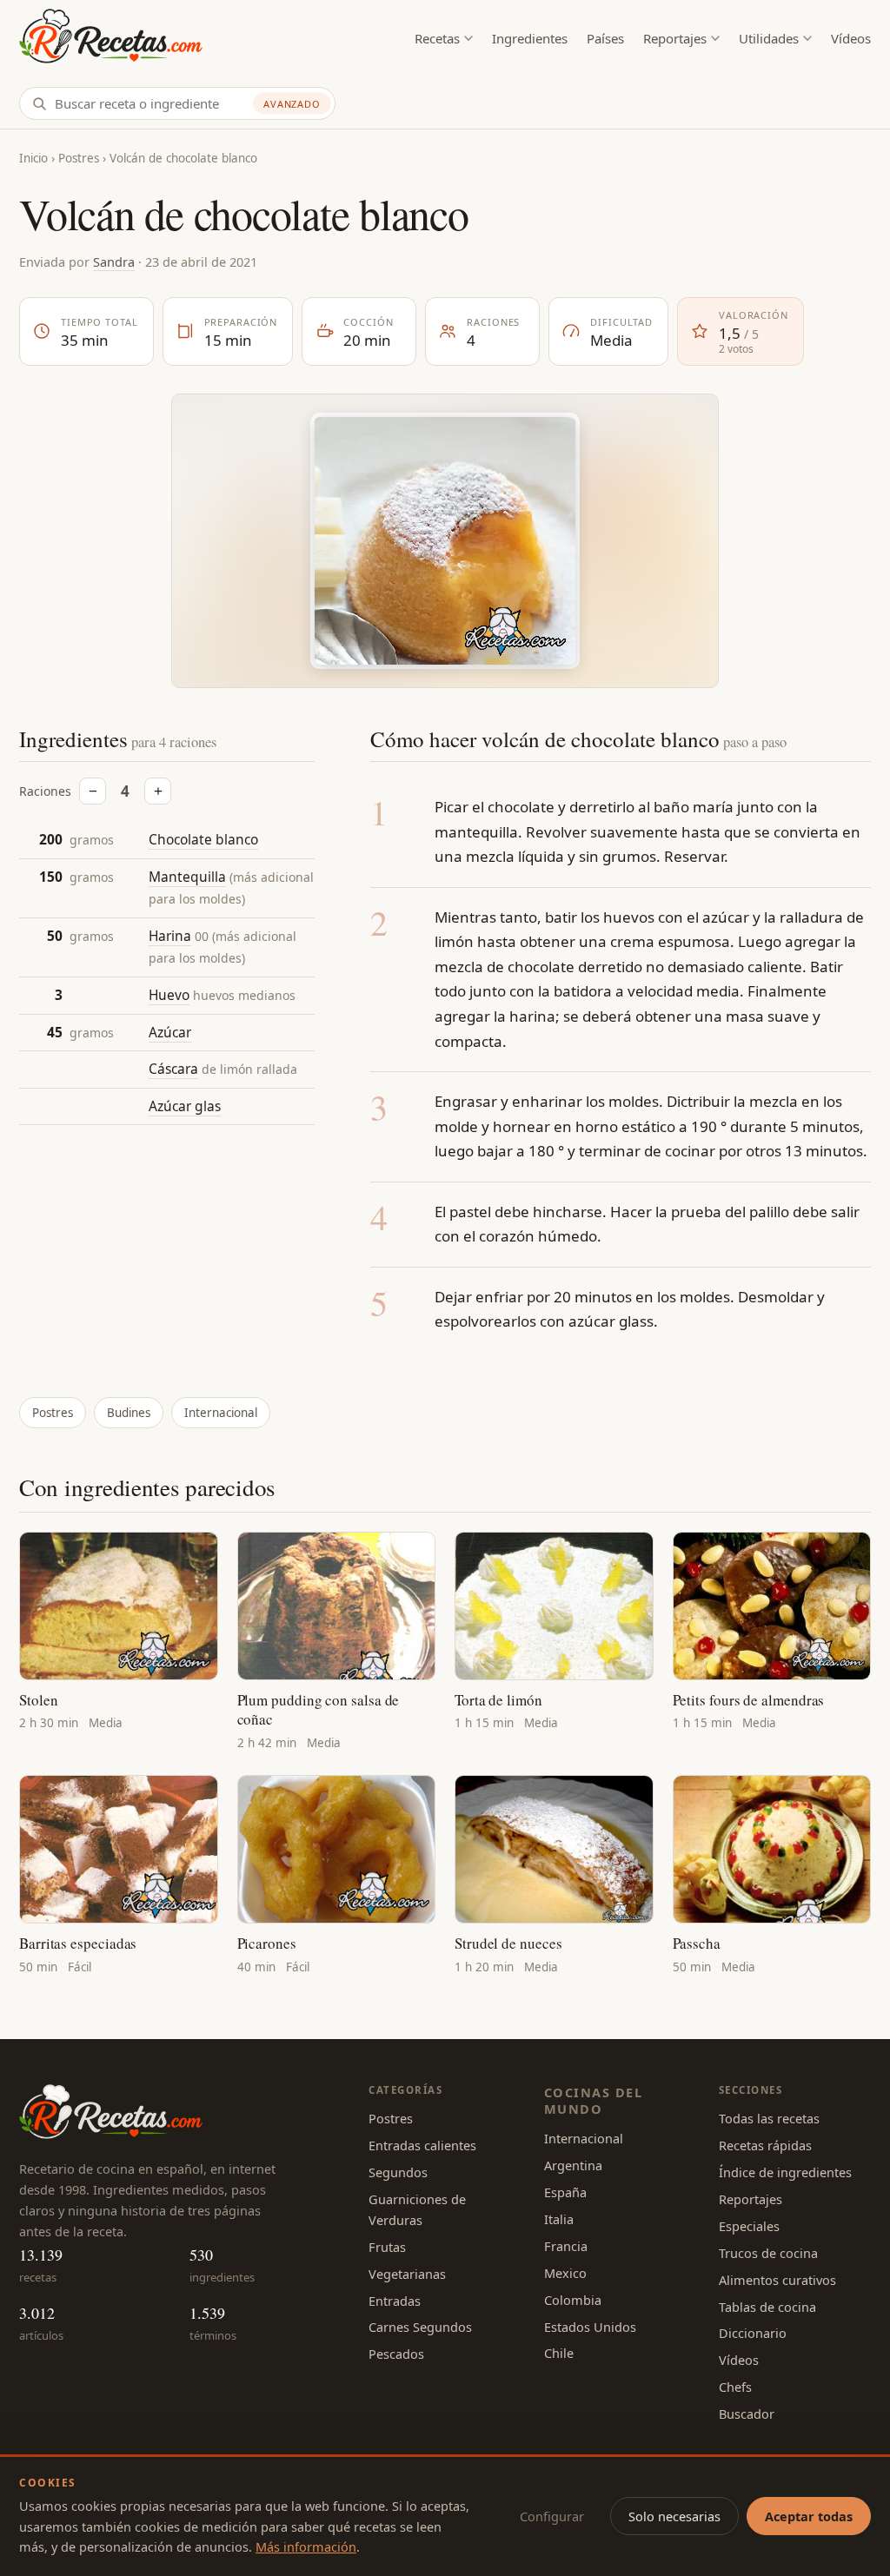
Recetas (437, 38)
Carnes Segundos (420, 2327)
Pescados (396, 2354)
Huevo (169, 995)
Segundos (398, 2172)
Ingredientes (530, 38)
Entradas (395, 2301)
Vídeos (851, 38)
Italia (559, 2219)
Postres (79, 158)
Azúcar (170, 1032)
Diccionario (753, 2333)
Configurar (552, 2516)
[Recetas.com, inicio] (111, 39)
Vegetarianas (407, 2274)
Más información (306, 2546)
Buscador (747, 2414)
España (565, 2192)
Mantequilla (187, 877)
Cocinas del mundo (593, 2100)
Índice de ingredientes (785, 2172)
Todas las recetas (769, 2118)
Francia (566, 2246)
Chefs (735, 2387)
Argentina (573, 2165)
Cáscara (173, 1069)
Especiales (749, 2226)
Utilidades (769, 38)
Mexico (565, 2273)
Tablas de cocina (767, 2307)
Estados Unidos (590, 2327)
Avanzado (292, 104)
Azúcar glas (185, 1106)
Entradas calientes (422, 2145)
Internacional (221, 1413)
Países (605, 38)
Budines (129, 1413)
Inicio (33, 158)
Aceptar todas (809, 2516)
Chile (559, 2353)
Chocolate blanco (203, 839)
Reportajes (675, 38)
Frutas (387, 2247)
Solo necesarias (674, 2516)
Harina (170, 936)
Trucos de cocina (768, 2253)
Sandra (114, 262)
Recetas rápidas (765, 2145)
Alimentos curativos (777, 2280)
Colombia (573, 2300)
